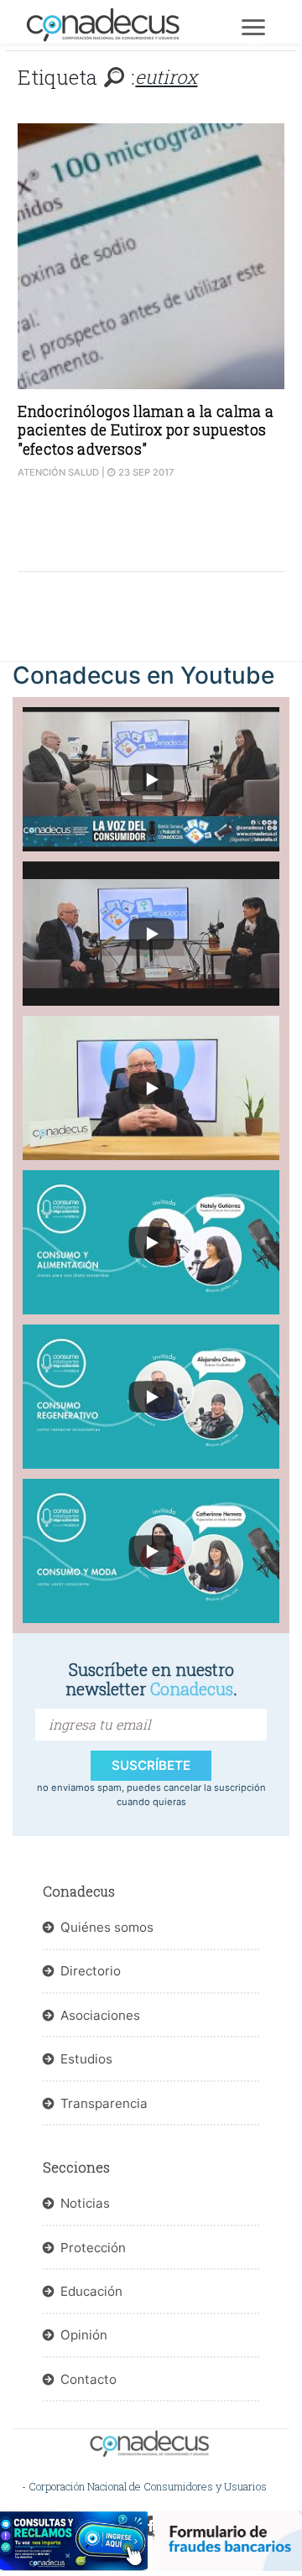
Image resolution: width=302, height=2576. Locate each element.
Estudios (86, 2059)
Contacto (89, 2379)
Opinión (84, 2335)
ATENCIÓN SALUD (58, 472)
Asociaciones (100, 2015)
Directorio (91, 1971)
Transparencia (104, 2103)
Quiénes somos (107, 1927)
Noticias (85, 2203)
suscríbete (151, 1765)
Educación (91, 2291)
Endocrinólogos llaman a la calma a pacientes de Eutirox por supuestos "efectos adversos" (146, 430)
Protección (93, 2248)
